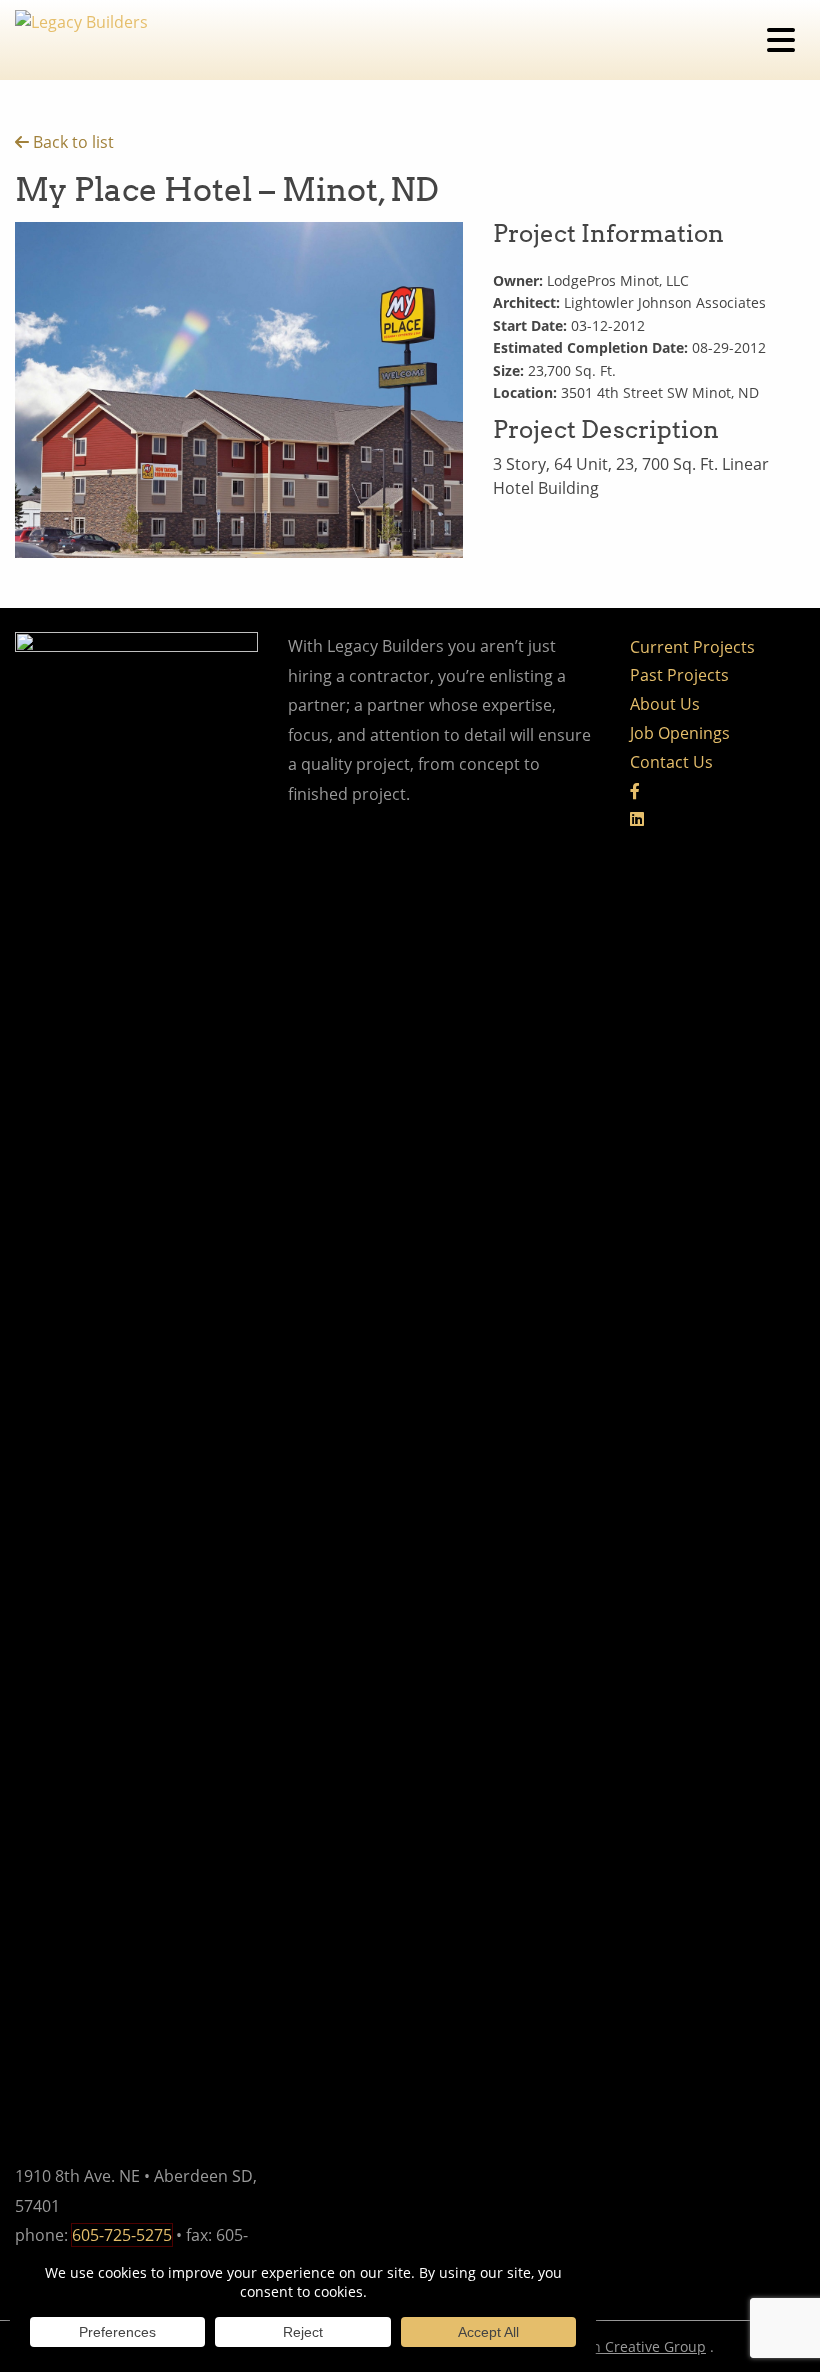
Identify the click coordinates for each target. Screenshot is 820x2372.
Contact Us (671, 762)
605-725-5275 (122, 2235)
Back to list (71, 142)
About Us (665, 704)
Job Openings (680, 733)
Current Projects (692, 647)
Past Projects (679, 675)
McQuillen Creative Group (619, 2346)
